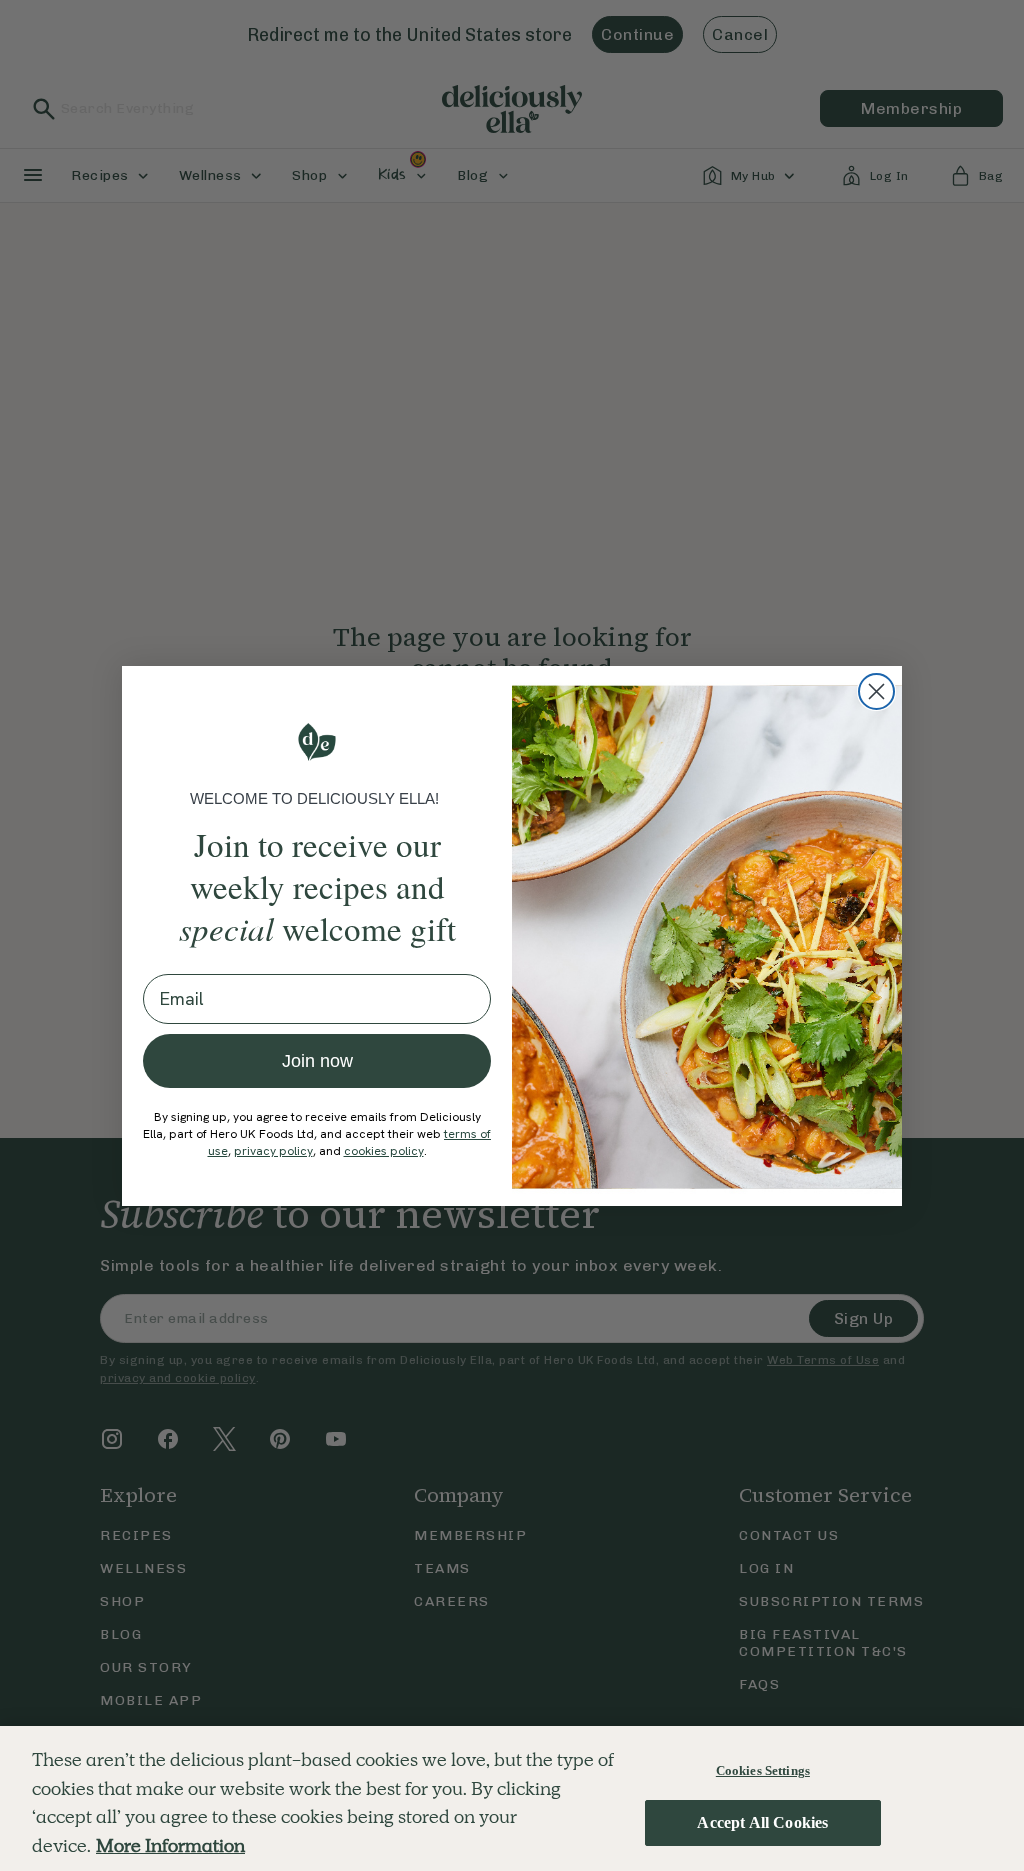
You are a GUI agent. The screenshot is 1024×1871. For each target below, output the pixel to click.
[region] (512, 1798)
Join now (317, 1061)
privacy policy (273, 1151)
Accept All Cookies (762, 1822)
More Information (170, 1845)
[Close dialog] (876, 691)
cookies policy (384, 1151)
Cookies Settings (763, 1770)
